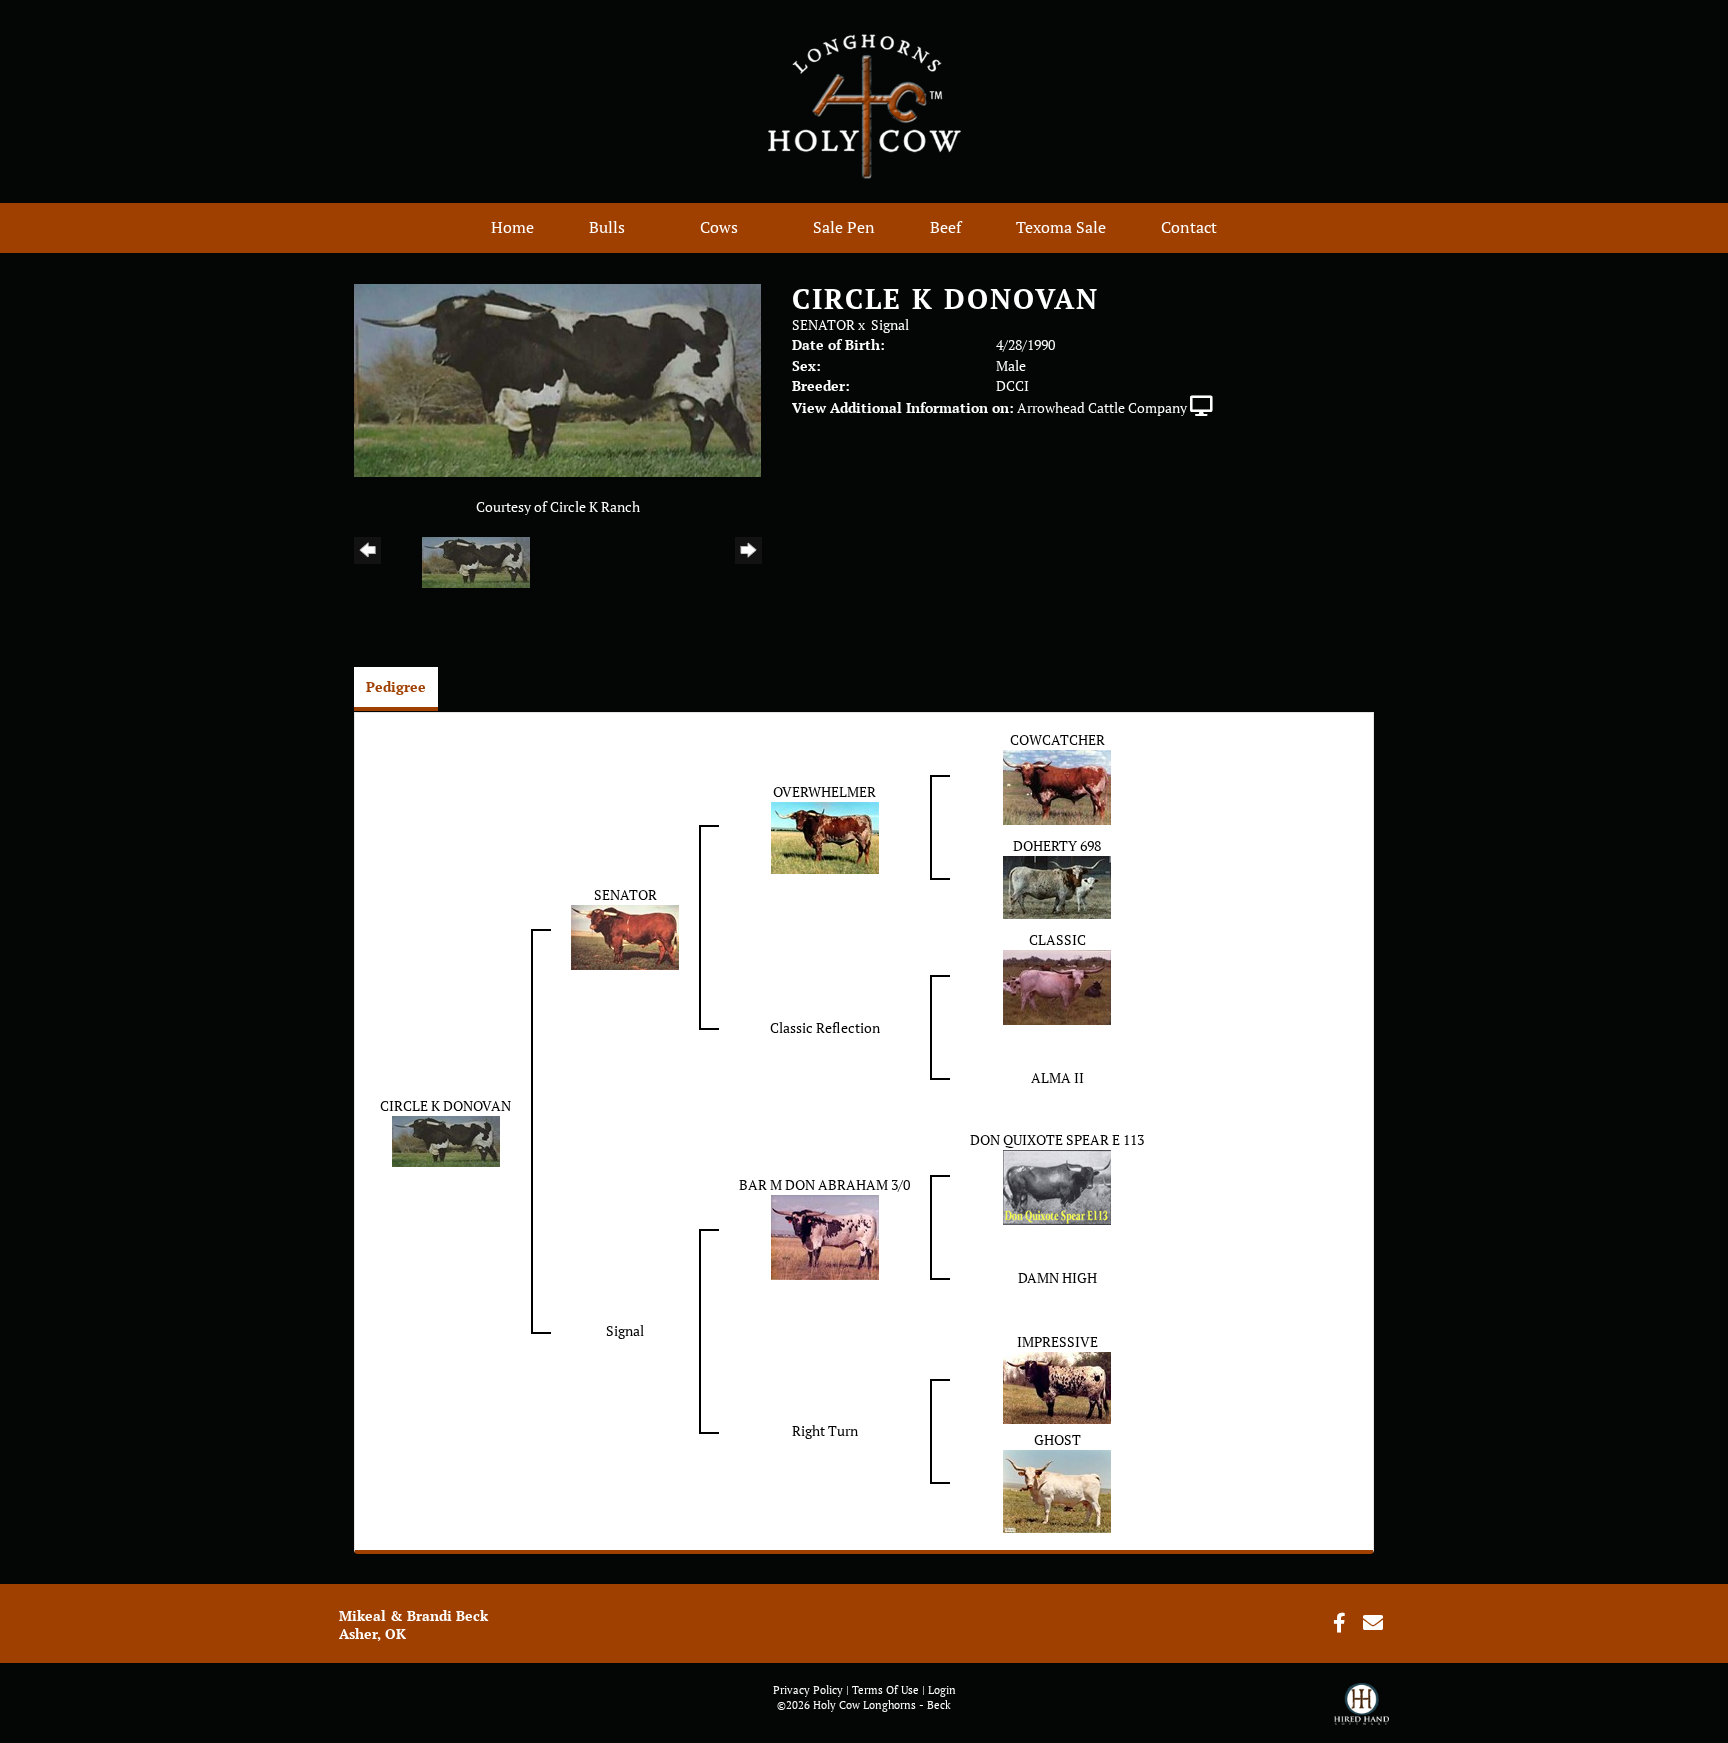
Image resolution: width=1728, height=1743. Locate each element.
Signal (890, 324)
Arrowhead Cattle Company (1102, 407)
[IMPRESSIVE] (1057, 1385)
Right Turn (825, 1430)
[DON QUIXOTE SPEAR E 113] (1057, 1185)
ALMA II (1057, 1077)
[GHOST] (1057, 1489)
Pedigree (396, 686)
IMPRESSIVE (1057, 1341)
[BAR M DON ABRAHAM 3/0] (825, 1235)
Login (942, 1690)
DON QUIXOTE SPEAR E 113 (1057, 1139)
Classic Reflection (825, 1027)
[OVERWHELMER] (825, 835)
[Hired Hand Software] (1361, 1713)
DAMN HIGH (1057, 1277)
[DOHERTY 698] (1057, 885)
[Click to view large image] (557, 378)
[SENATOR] (625, 935)
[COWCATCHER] (1057, 785)
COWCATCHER (1057, 739)
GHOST (1057, 1439)
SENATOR (823, 324)
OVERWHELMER (824, 791)
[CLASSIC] (1057, 985)
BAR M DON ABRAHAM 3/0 (824, 1184)
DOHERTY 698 (1057, 845)
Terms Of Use (885, 1690)
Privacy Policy (808, 1690)
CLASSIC (1057, 939)
